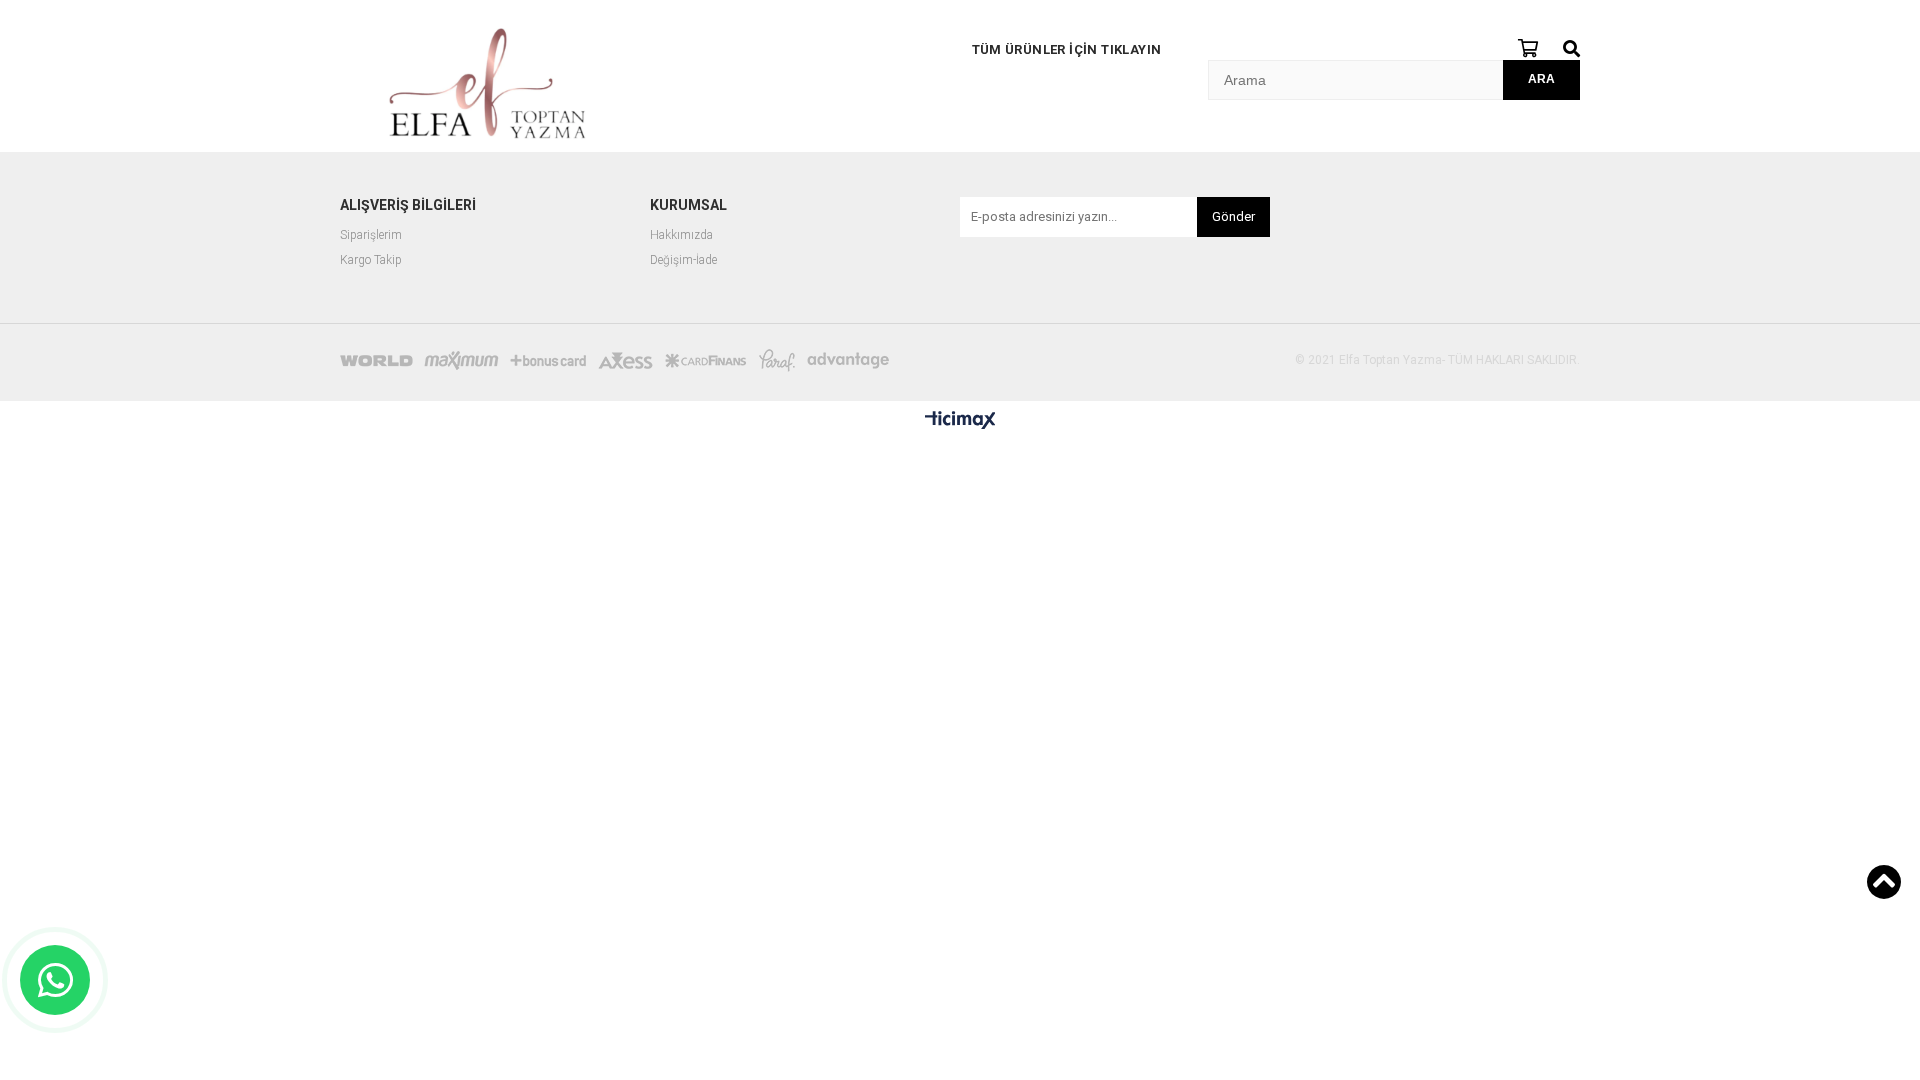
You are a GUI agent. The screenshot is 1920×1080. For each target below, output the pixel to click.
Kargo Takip (371, 260)
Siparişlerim (371, 235)
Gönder (1233, 216)
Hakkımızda (681, 235)
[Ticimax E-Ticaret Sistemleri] (960, 421)
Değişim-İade (683, 260)
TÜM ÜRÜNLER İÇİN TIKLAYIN (1067, 49)
